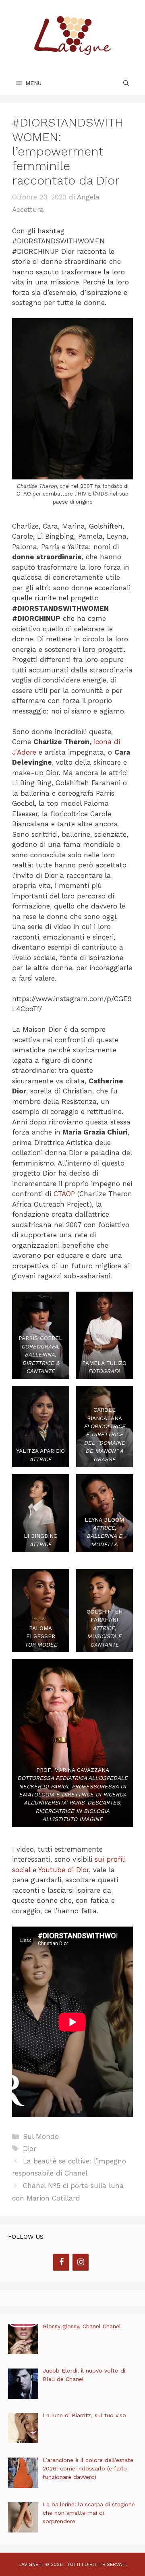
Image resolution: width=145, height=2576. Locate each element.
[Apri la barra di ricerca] (126, 83)
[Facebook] (61, 2262)
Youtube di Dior (64, 1870)
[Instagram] (81, 2262)
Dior (30, 2149)
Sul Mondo (41, 2136)
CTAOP (65, 1194)
